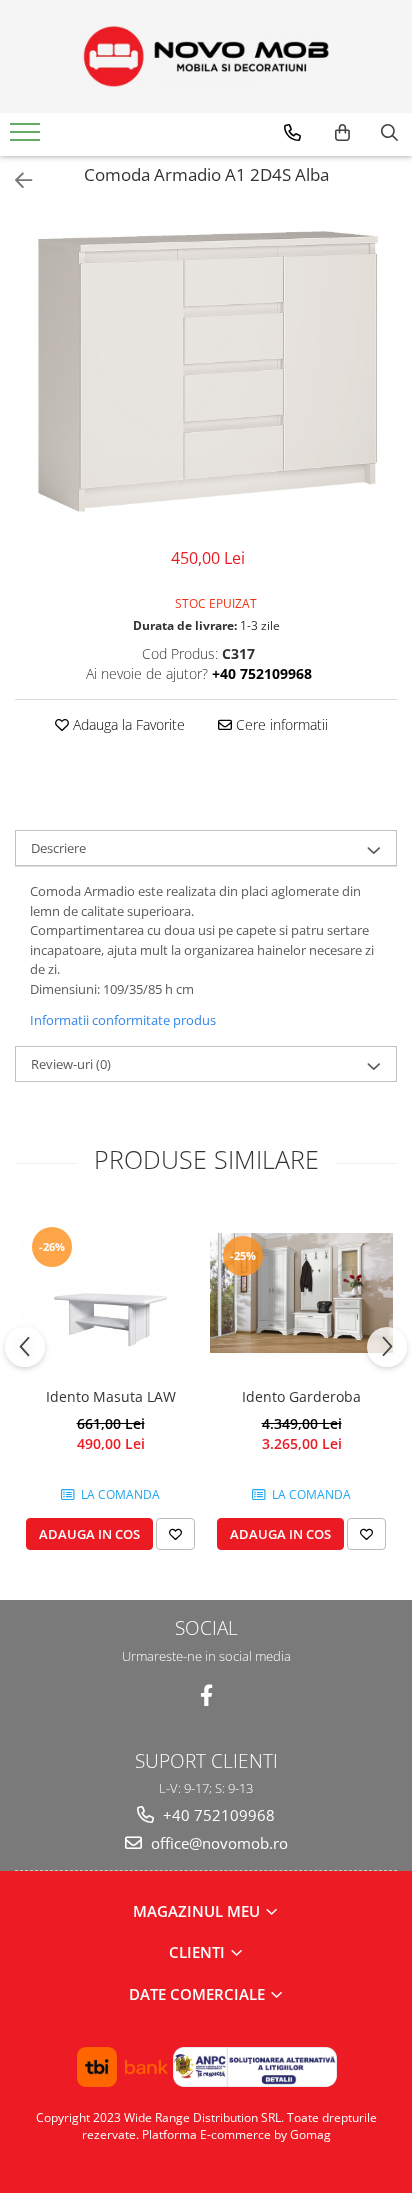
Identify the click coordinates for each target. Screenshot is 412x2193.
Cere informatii (280, 724)
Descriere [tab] (58, 848)
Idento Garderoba (301, 1396)
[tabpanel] (206, 370)
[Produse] (27, 138)
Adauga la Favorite (127, 724)
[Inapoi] (15, 180)
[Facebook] (206, 1695)
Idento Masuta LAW (111, 1396)
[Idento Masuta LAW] (110, 1292)
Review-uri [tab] (71, 1064)
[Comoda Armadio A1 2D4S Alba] (206, 370)
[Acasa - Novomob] (206, 56)
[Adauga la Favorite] (175, 1534)
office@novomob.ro (217, 1843)
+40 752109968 (217, 1815)
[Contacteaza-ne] (292, 133)
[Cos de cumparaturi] (342, 133)
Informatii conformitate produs (123, 1020)
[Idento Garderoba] (301, 1293)
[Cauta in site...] (389, 133)
